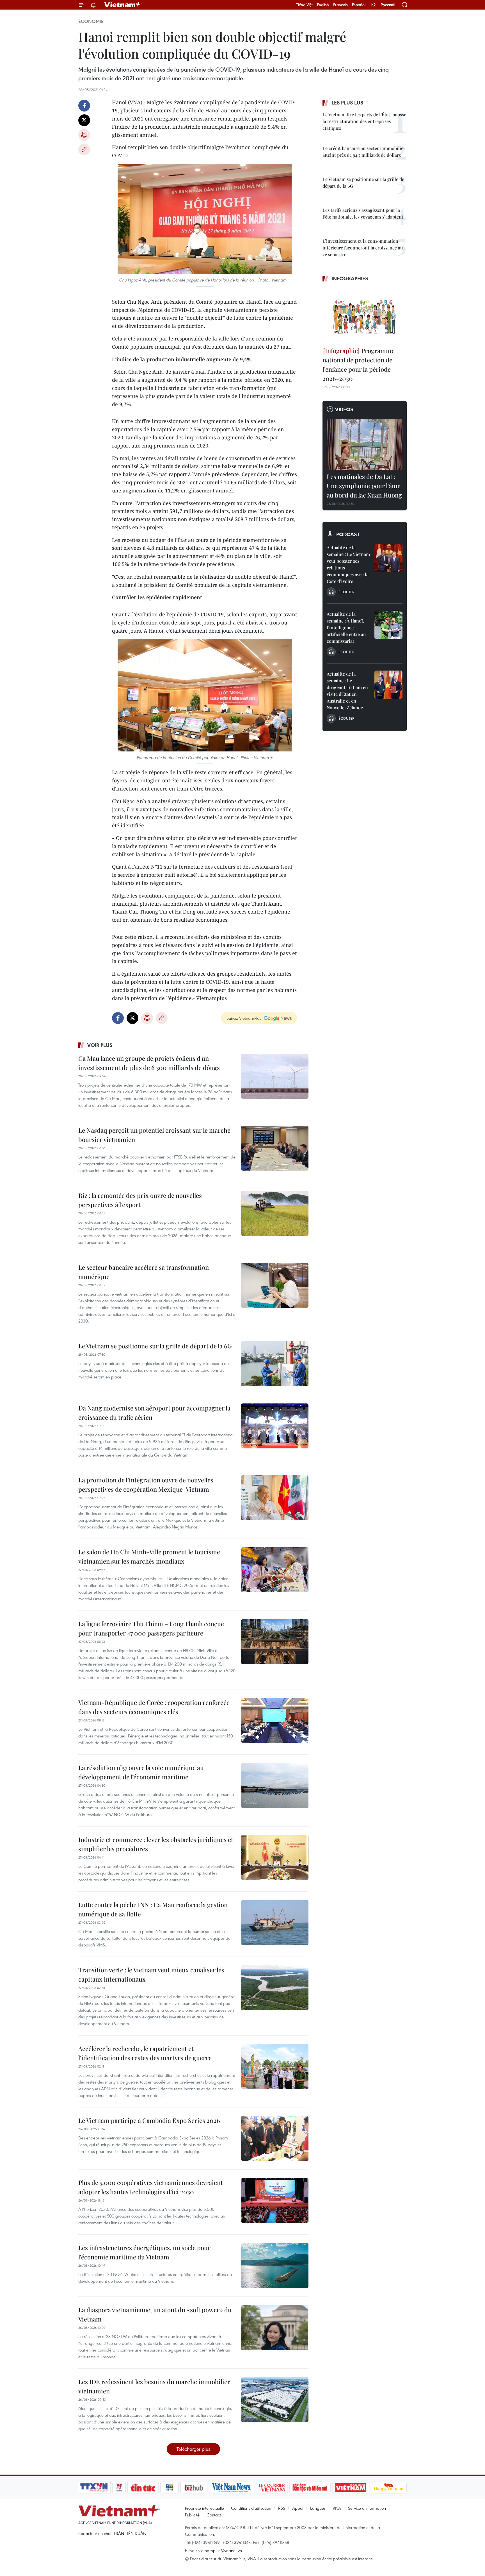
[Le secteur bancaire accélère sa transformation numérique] (275, 1285)
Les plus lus (347, 103)
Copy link (84, 149)
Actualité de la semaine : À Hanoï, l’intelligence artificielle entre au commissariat (346, 627)
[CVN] (272, 2488)
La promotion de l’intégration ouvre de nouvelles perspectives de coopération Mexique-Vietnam (146, 1485)
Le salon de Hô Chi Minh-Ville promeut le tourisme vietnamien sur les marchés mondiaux (149, 1556)
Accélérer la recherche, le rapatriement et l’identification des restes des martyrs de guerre (145, 2053)
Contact (214, 2515)
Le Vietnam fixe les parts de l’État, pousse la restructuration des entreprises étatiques (364, 121)
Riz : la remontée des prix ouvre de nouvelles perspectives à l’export (140, 1200)
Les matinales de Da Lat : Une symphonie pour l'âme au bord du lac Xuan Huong (364, 486)
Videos (344, 409)
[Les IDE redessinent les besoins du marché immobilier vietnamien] (275, 2400)
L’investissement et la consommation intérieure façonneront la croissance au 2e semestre (363, 248)
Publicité (192, 2515)
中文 (373, 5)
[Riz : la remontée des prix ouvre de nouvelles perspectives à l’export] (275, 1213)
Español (359, 5)
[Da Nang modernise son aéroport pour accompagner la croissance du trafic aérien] (275, 1426)
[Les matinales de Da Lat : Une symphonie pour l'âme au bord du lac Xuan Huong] (365, 444)
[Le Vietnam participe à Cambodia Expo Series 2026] (275, 2138)
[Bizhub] (194, 2488)
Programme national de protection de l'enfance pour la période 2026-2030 (359, 364)
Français (340, 5)
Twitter (84, 120)
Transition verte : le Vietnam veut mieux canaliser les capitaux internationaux (151, 1974)
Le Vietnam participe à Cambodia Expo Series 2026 (149, 2120)
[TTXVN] (94, 2488)
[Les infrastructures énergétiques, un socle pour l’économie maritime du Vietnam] (275, 2266)
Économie (91, 21)
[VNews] (119, 2488)
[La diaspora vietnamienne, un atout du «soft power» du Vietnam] (275, 2328)
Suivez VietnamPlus (244, 1018)
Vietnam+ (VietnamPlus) (123, 5)
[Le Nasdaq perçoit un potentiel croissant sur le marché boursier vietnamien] (275, 1148)
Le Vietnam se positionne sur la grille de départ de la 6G (155, 1346)
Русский (388, 5)
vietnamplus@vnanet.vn (220, 2550)
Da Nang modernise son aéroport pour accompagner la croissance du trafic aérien (154, 1413)
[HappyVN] (389, 2488)
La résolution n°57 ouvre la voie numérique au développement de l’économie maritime (141, 1772)
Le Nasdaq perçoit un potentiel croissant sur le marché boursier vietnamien (154, 1135)
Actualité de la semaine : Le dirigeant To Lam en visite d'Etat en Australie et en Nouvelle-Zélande (347, 691)
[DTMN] (310, 2488)
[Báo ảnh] (351, 2488)
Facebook (84, 106)
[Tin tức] (143, 2488)
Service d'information (367, 2508)
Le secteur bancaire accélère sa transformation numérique (144, 1272)
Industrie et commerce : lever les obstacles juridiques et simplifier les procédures (156, 1844)
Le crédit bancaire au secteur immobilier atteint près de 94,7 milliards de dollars (364, 152)
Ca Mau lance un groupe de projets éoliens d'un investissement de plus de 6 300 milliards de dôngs (149, 1063)
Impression (84, 135)
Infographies (350, 278)
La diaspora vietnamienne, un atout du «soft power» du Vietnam (155, 2314)
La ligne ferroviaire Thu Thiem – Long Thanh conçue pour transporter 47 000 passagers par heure (151, 1628)
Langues (318, 2508)
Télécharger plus (193, 2449)
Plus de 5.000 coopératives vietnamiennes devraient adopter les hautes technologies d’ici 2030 (151, 2187)
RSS (282, 2508)
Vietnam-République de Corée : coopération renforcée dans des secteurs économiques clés (154, 1707)
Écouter (346, 592)
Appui (298, 2508)
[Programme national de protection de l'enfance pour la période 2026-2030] (365, 315)
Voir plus (100, 1045)
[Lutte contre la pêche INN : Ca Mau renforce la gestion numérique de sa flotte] (275, 1923)
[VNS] (231, 2488)
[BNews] (170, 2488)
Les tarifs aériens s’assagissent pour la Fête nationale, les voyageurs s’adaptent (363, 213)
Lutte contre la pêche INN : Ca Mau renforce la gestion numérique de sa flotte (153, 1909)
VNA (337, 2508)
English (323, 5)
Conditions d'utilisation (251, 2508)
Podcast (348, 534)
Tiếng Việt (304, 5)
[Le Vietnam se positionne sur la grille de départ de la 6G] (275, 1364)
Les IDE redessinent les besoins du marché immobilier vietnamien (154, 2386)
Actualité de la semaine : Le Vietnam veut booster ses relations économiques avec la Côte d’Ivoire (348, 564)
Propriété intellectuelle (204, 2508)
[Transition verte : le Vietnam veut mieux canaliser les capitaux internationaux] (275, 1988)
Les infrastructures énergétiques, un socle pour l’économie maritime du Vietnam (144, 2252)
